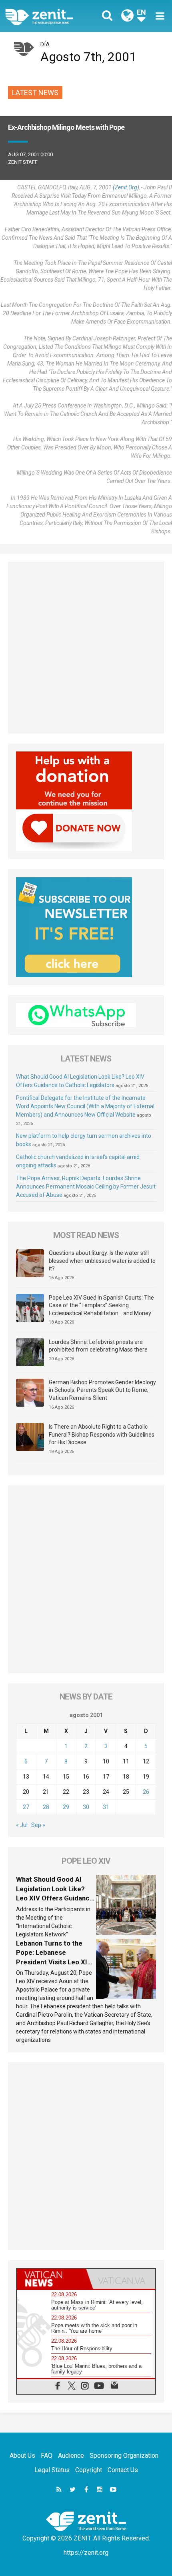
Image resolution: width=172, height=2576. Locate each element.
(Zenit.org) (126, 187)
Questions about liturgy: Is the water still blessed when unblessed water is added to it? (102, 1261)
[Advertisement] (86, 648)
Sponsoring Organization (124, 2456)
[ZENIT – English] (48, 16)
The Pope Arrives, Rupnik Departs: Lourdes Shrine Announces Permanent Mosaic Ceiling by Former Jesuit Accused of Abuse (86, 1187)
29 (66, 1807)
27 (26, 1807)
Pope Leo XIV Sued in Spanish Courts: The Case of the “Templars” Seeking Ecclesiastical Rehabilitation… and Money (101, 1305)
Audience (71, 2456)
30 (86, 1807)
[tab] (51, 2279)
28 (46, 1807)
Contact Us (123, 2470)
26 (146, 1792)
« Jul (22, 1825)
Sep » (38, 1825)
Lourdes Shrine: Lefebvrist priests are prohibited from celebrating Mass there (98, 1346)
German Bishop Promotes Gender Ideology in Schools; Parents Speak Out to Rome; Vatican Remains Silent (102, 1390)
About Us (22, 2456)
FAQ (47, 2456)
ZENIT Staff (23, 162)
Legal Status (52, 2470)
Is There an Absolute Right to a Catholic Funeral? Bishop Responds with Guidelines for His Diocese (102, 1434)
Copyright (89, 2470)
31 (106, 1807)
